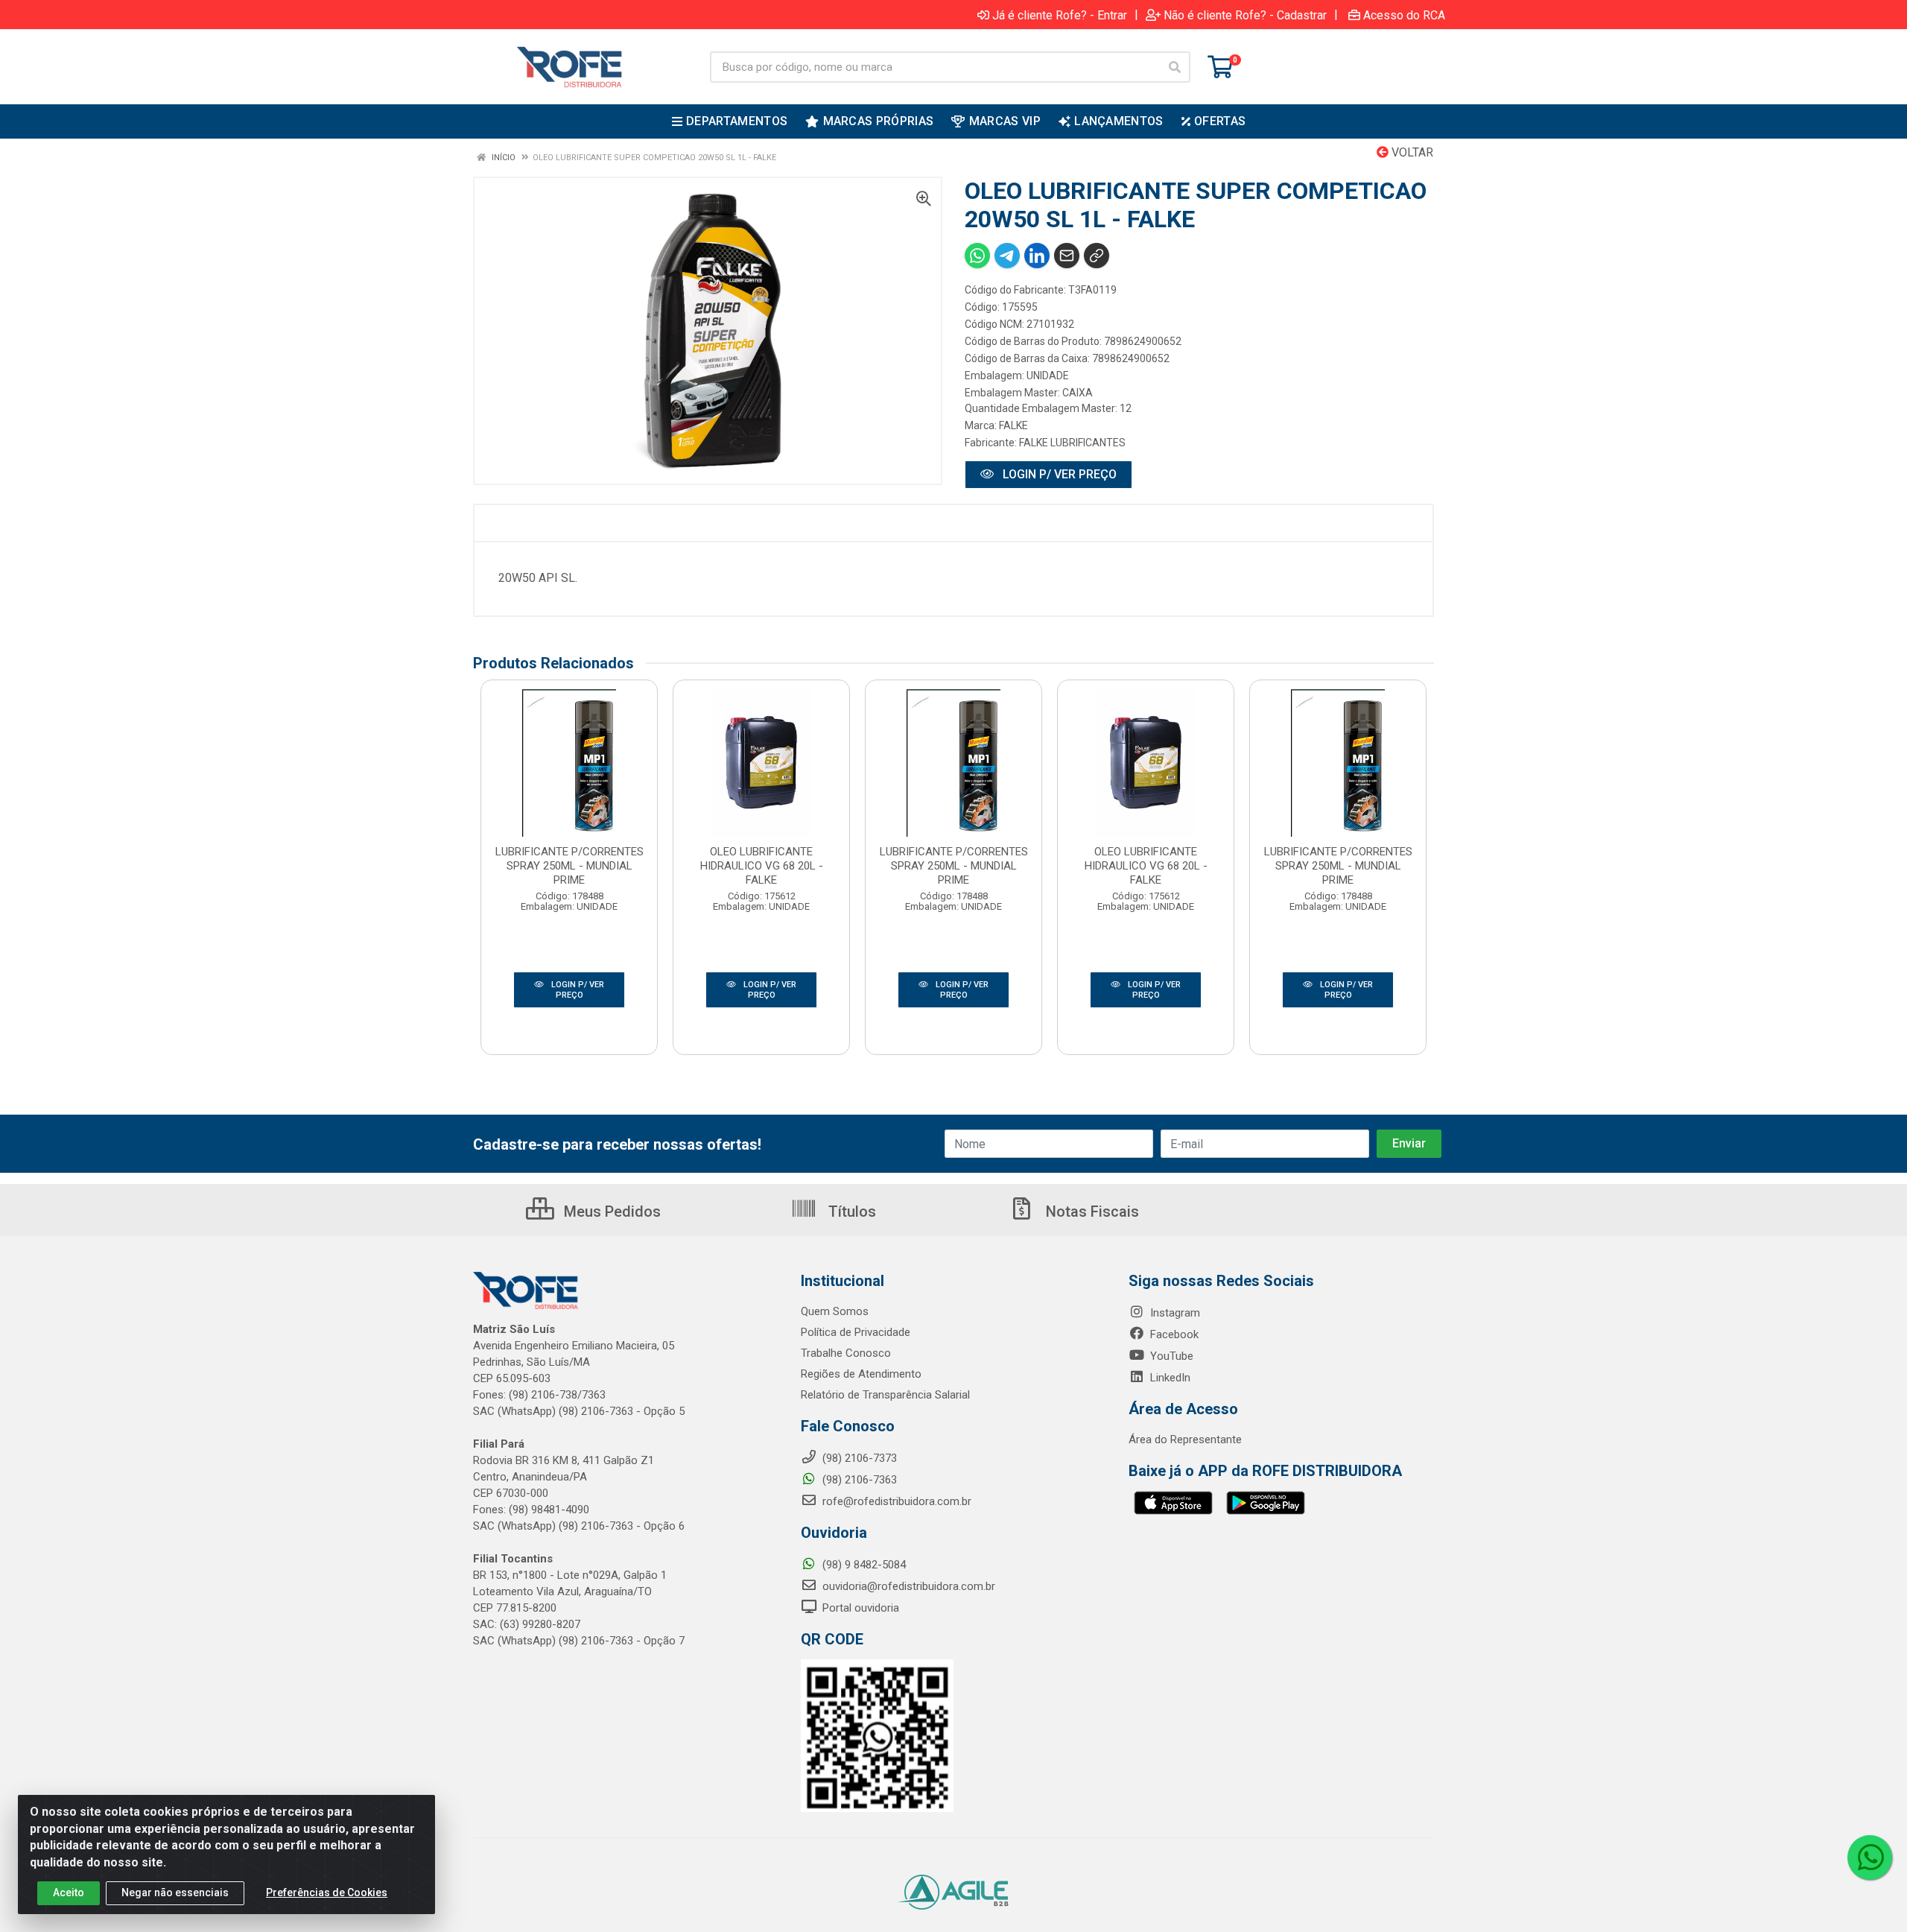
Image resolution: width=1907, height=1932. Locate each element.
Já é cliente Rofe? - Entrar (1060, 15)
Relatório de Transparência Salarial (885, 1395)
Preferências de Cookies (327, 1893)
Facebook (1173, 1334)
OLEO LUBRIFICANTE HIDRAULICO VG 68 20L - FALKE (762, 866)
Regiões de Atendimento (861, 1374)
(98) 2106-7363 (858, 1480)
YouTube (1170, 1356)
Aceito (69, 1893)
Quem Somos (835, 1311)
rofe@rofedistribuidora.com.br (895, 1501)
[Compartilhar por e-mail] (1067, 256)
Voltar (1411, 152)
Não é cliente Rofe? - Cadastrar (1245, 15)
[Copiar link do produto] (1097, 256)
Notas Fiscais (1091, 1212)
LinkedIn (1169, 1378)
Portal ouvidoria (859, 1608)
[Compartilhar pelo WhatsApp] (977, 256)
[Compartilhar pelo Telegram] (1007, 256)
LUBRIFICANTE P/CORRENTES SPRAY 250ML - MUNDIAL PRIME (569, 866)
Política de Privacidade (856, 1332)
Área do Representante (1185, 1440)
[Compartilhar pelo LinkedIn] (1037, 256)
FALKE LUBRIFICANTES (1072, 443)
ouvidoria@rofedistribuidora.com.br (907, 1586)
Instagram (1174, 1313)
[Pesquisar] (1175, 67)
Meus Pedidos (610, 1212)
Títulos (850, 1212)
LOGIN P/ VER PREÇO (1058, 474)
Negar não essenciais (175, 1893)
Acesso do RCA (1404, 15)
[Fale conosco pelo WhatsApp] (1870, 1857)
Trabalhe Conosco (846, 1353)
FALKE (1013, 425)
